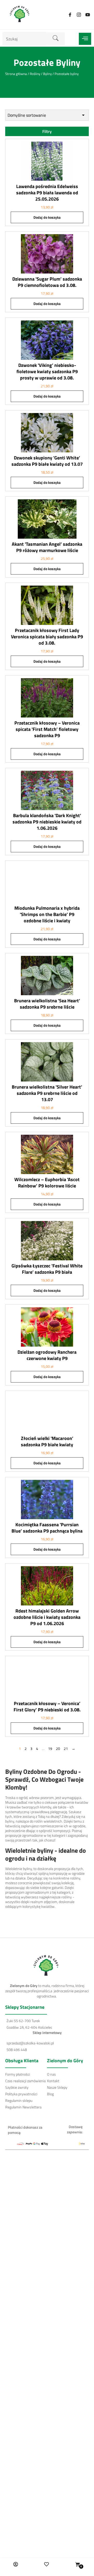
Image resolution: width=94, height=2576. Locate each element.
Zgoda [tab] (13, 1196)
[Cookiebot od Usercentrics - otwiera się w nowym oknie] (66, 1181)
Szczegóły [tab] (38, 1196)
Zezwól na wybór (47, 1375)
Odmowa (47, 1391)
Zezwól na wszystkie (47, 1358)
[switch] (81, 1303)
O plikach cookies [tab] (72, 1196)
